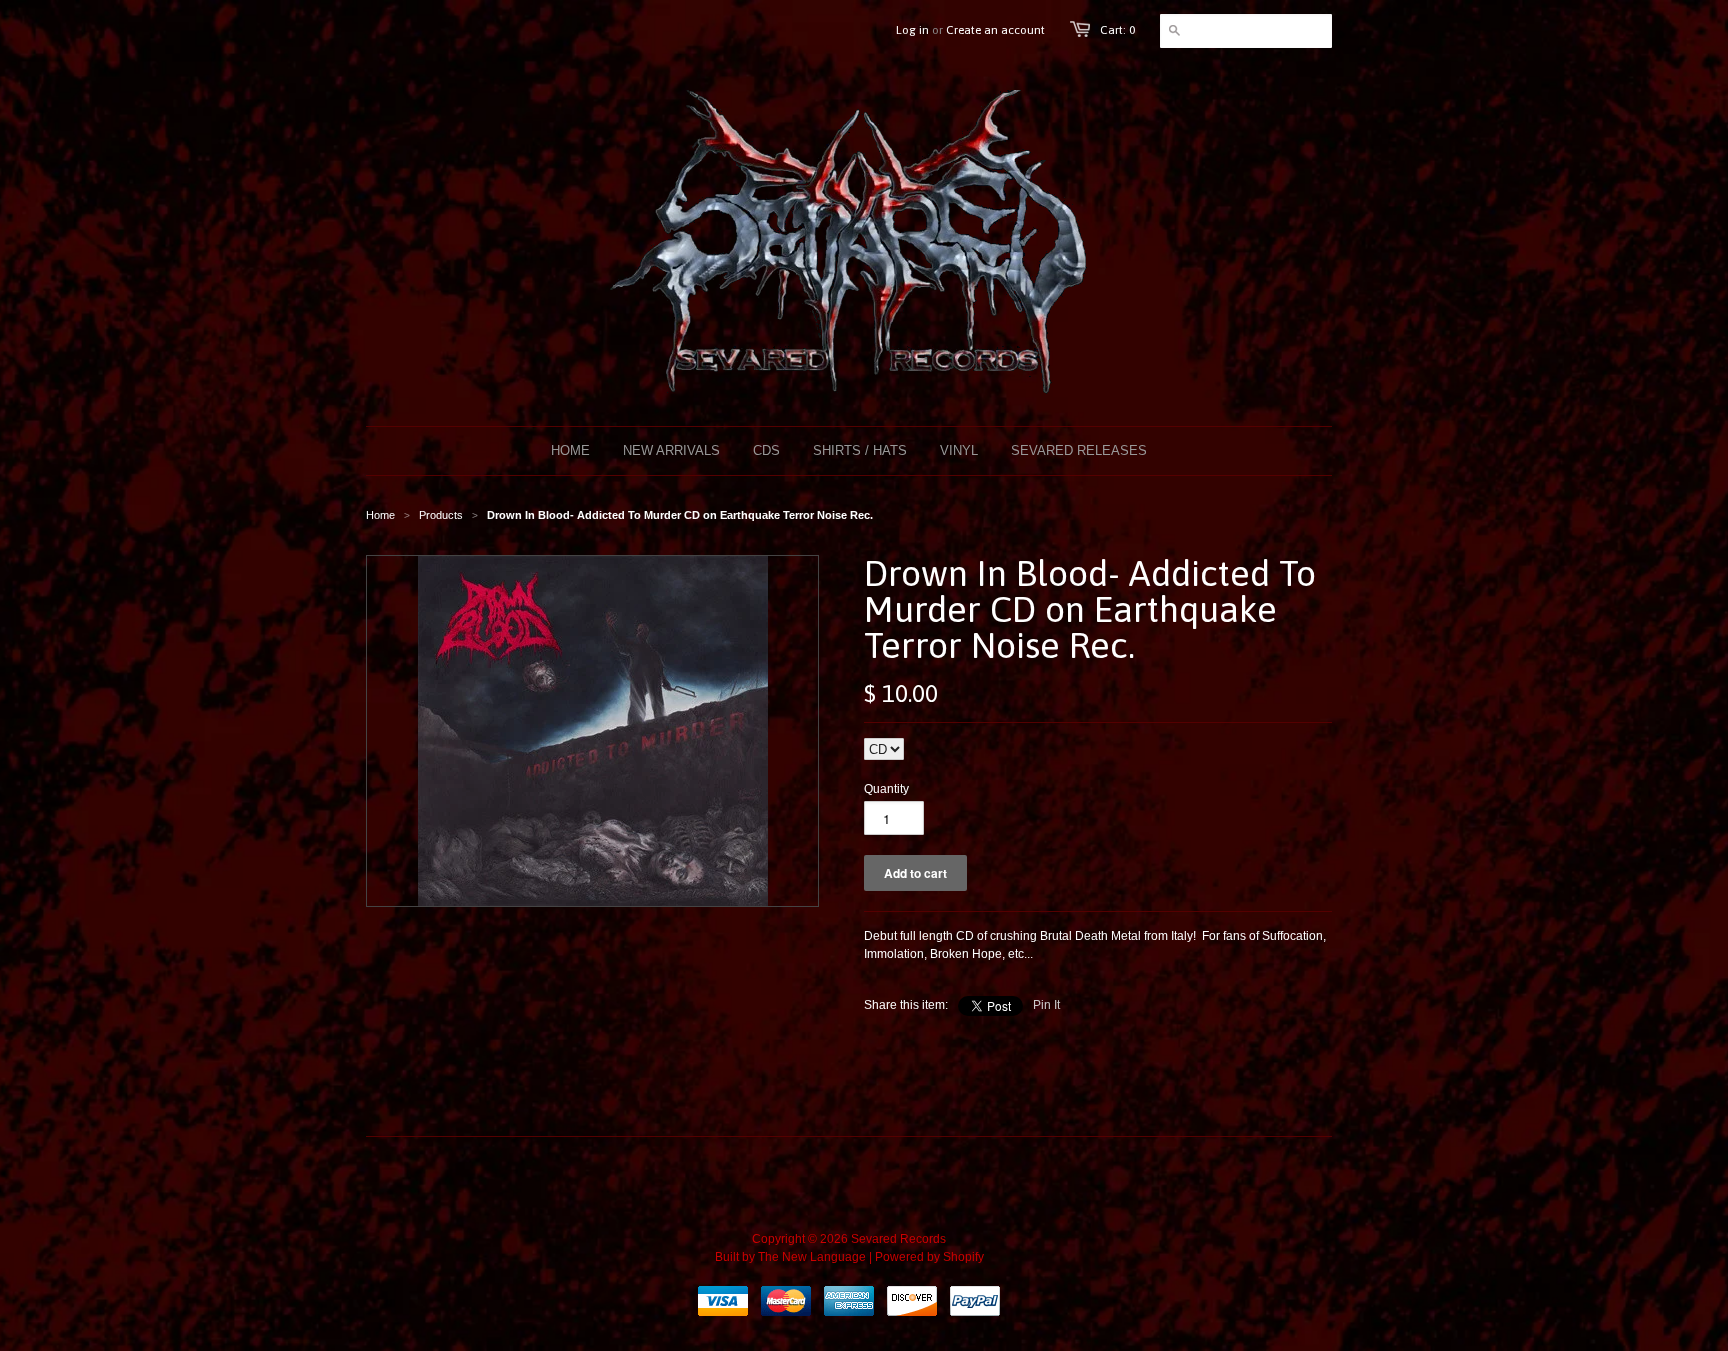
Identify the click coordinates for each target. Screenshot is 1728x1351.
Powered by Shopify (929, 1257)
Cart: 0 (1117, 30)
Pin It (1046, 1005)
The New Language (812, 1257)
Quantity (886, 789)
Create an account (995, 30)
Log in (912, 30)
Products (441, 515)
